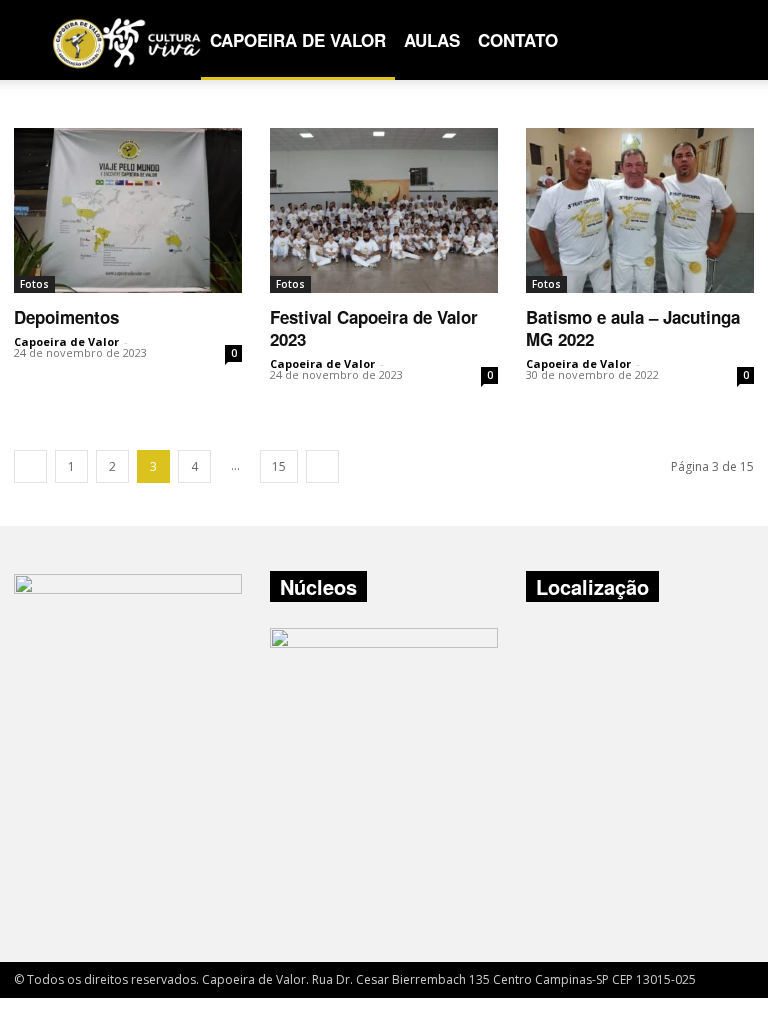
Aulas (432, 40)
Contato (518, 40)
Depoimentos (66, 317)
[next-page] (322, 466)
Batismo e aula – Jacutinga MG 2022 (633, 328)
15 (279, 466)
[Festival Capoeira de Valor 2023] (384, 210)
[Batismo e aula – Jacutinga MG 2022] (640, 210)
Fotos (34, 284)
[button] (730, 40)
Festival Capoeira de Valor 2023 (374, 328)
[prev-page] (30, 466)
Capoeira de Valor (298, 40)
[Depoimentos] (128, 210)
